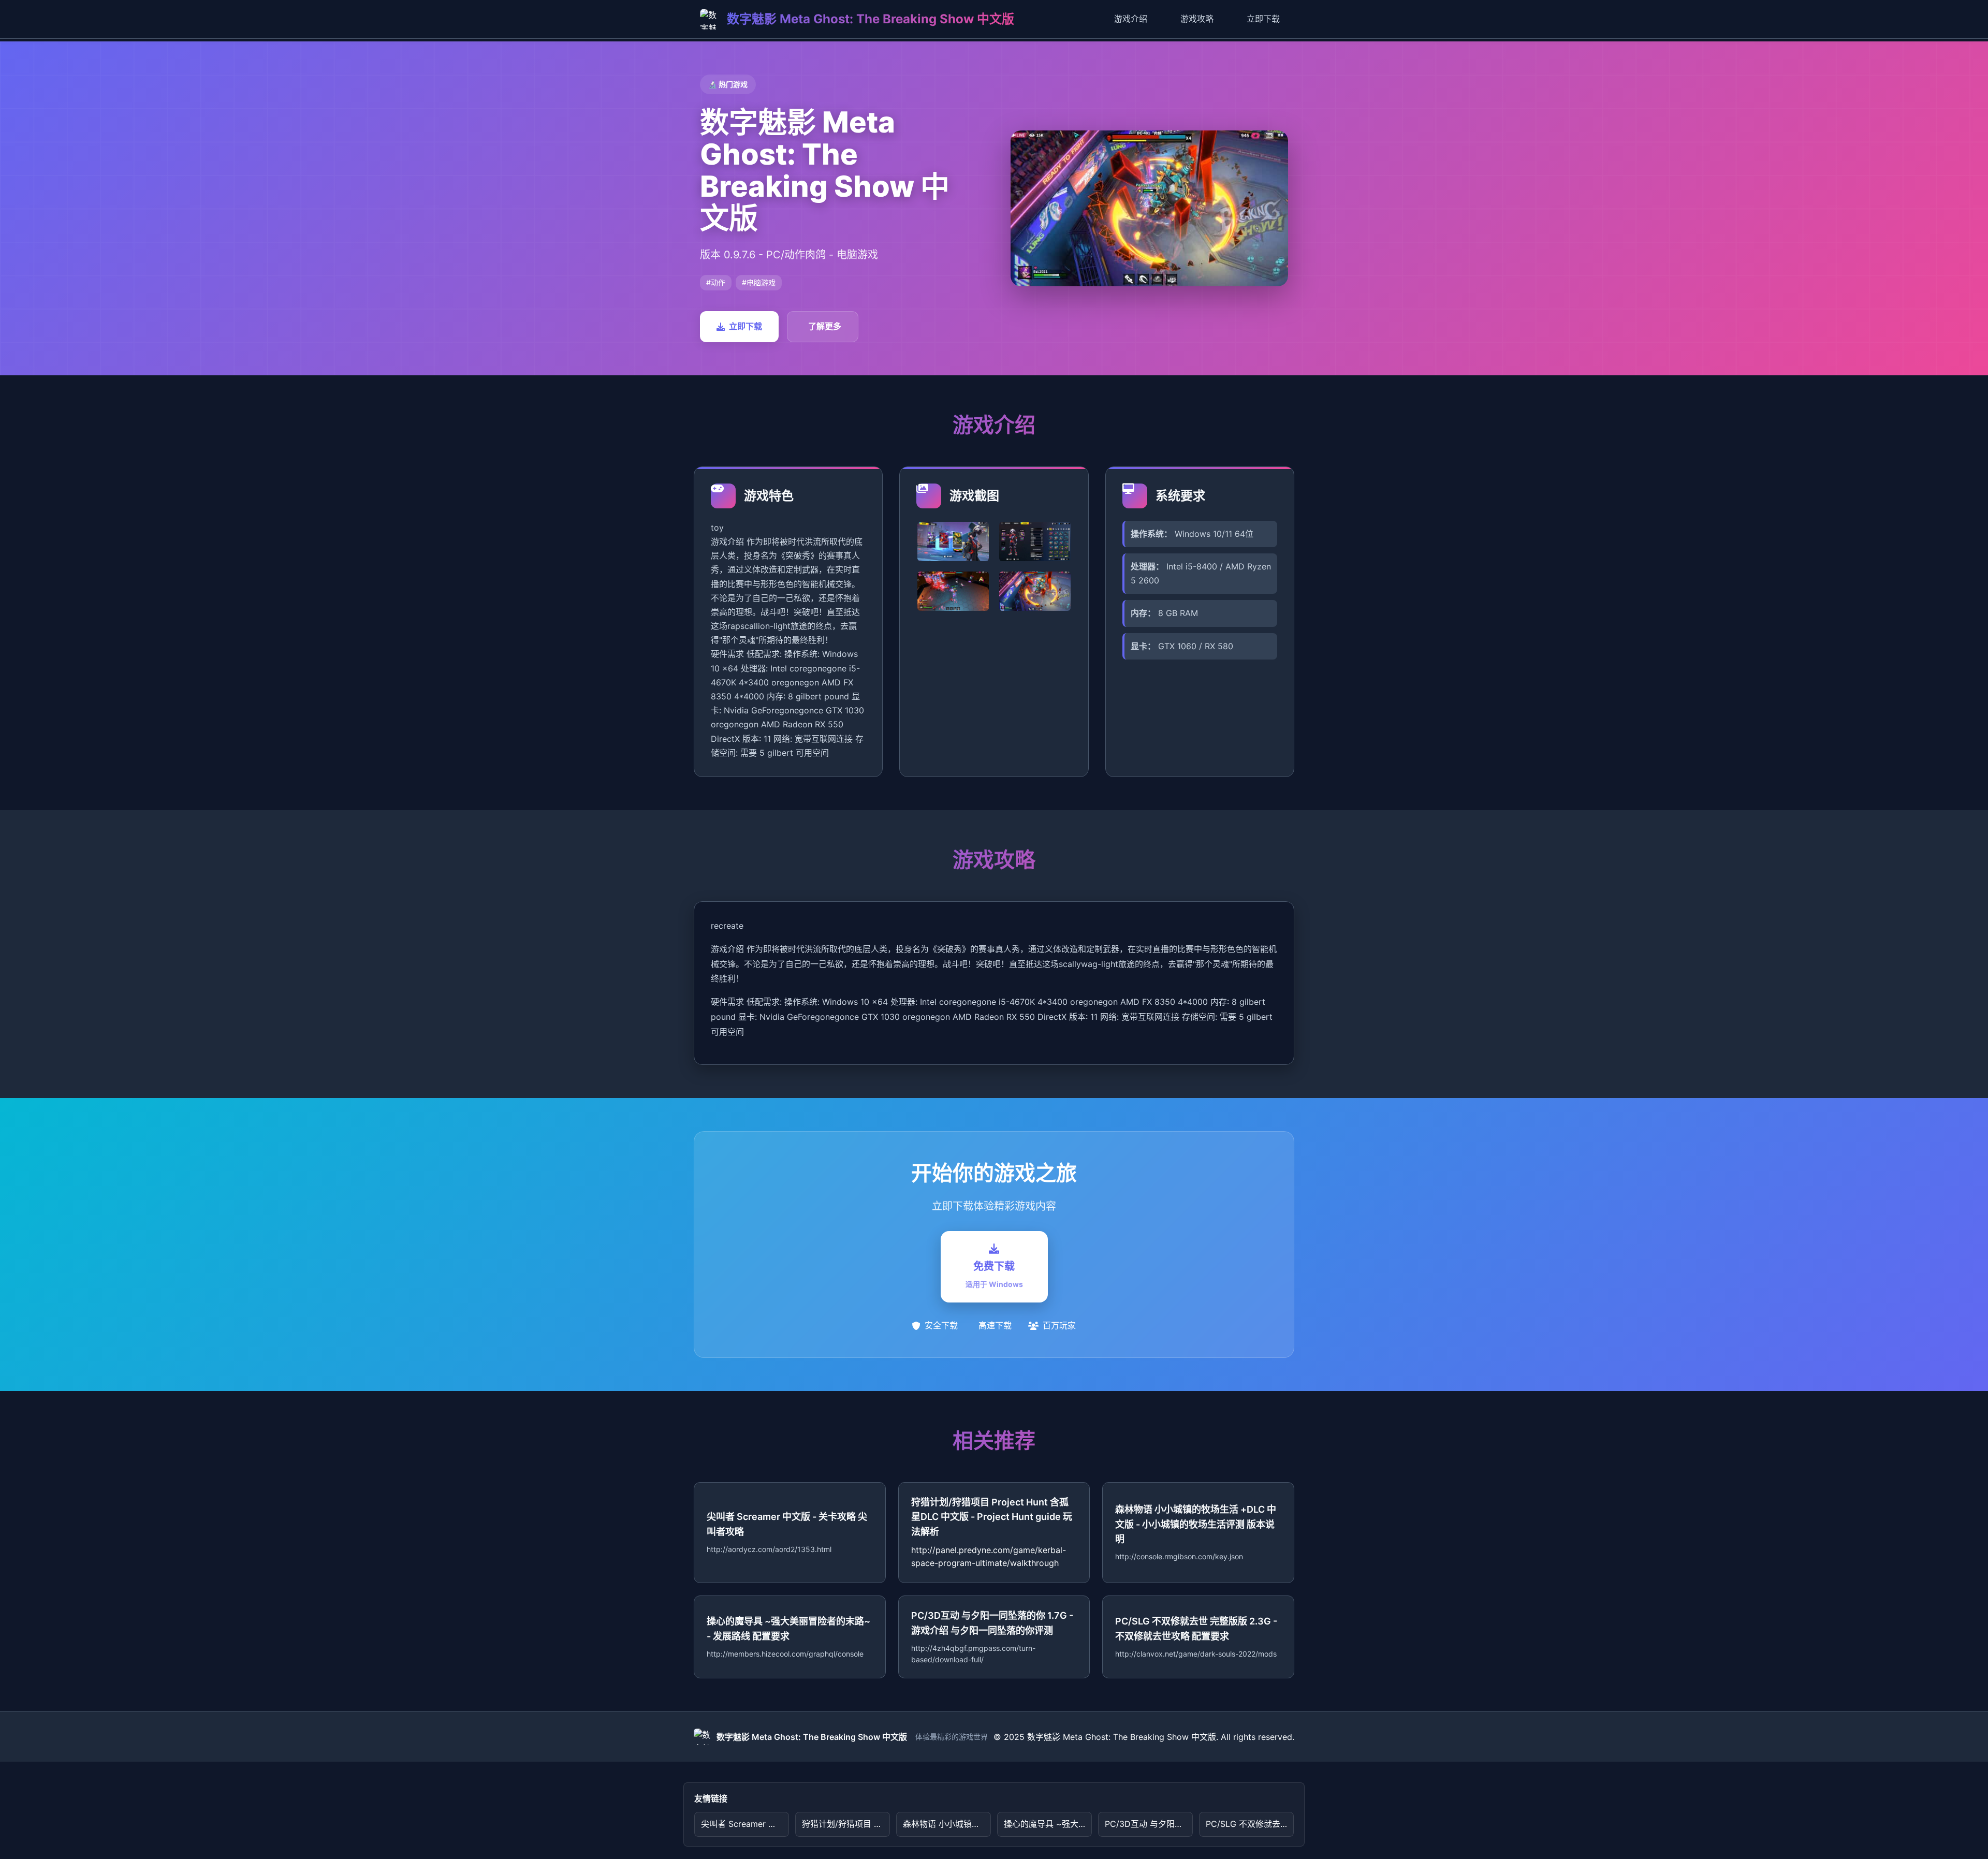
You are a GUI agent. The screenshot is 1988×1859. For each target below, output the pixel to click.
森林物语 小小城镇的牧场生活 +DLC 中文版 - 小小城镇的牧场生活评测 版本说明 (947, 1824)
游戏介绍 (1131, 19)
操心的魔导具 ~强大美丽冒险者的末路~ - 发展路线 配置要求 (1048, 1824)
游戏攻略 (1197, 19)
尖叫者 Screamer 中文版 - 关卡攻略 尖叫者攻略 (745, 1824)
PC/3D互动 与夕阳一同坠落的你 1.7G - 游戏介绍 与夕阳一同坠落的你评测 (1149, 1824)
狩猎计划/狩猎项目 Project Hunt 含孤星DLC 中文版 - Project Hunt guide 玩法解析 (846, 1824)
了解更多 (825, 326)
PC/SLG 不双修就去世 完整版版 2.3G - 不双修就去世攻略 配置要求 (1250, 1824)
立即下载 (1263, 19)
